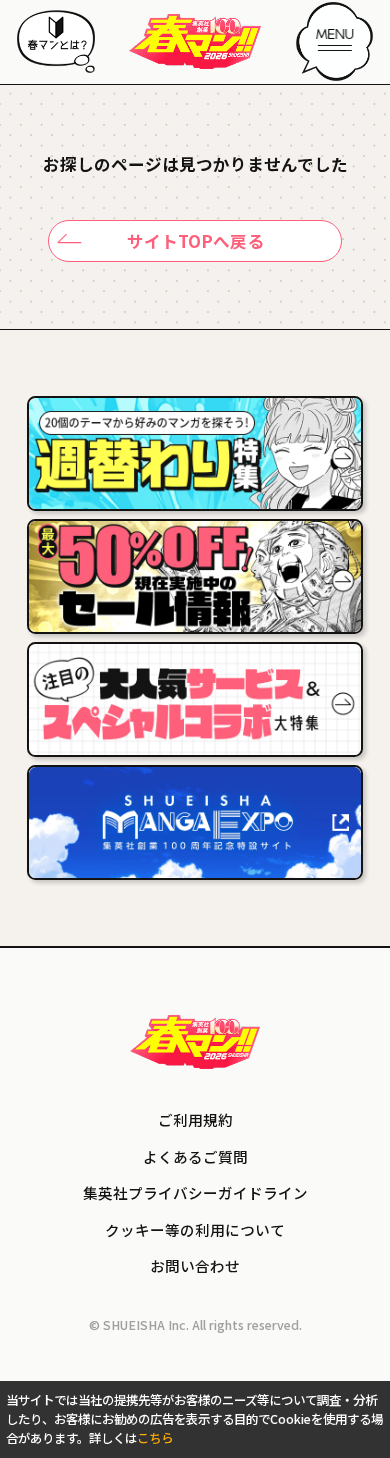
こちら (155, 1438)
